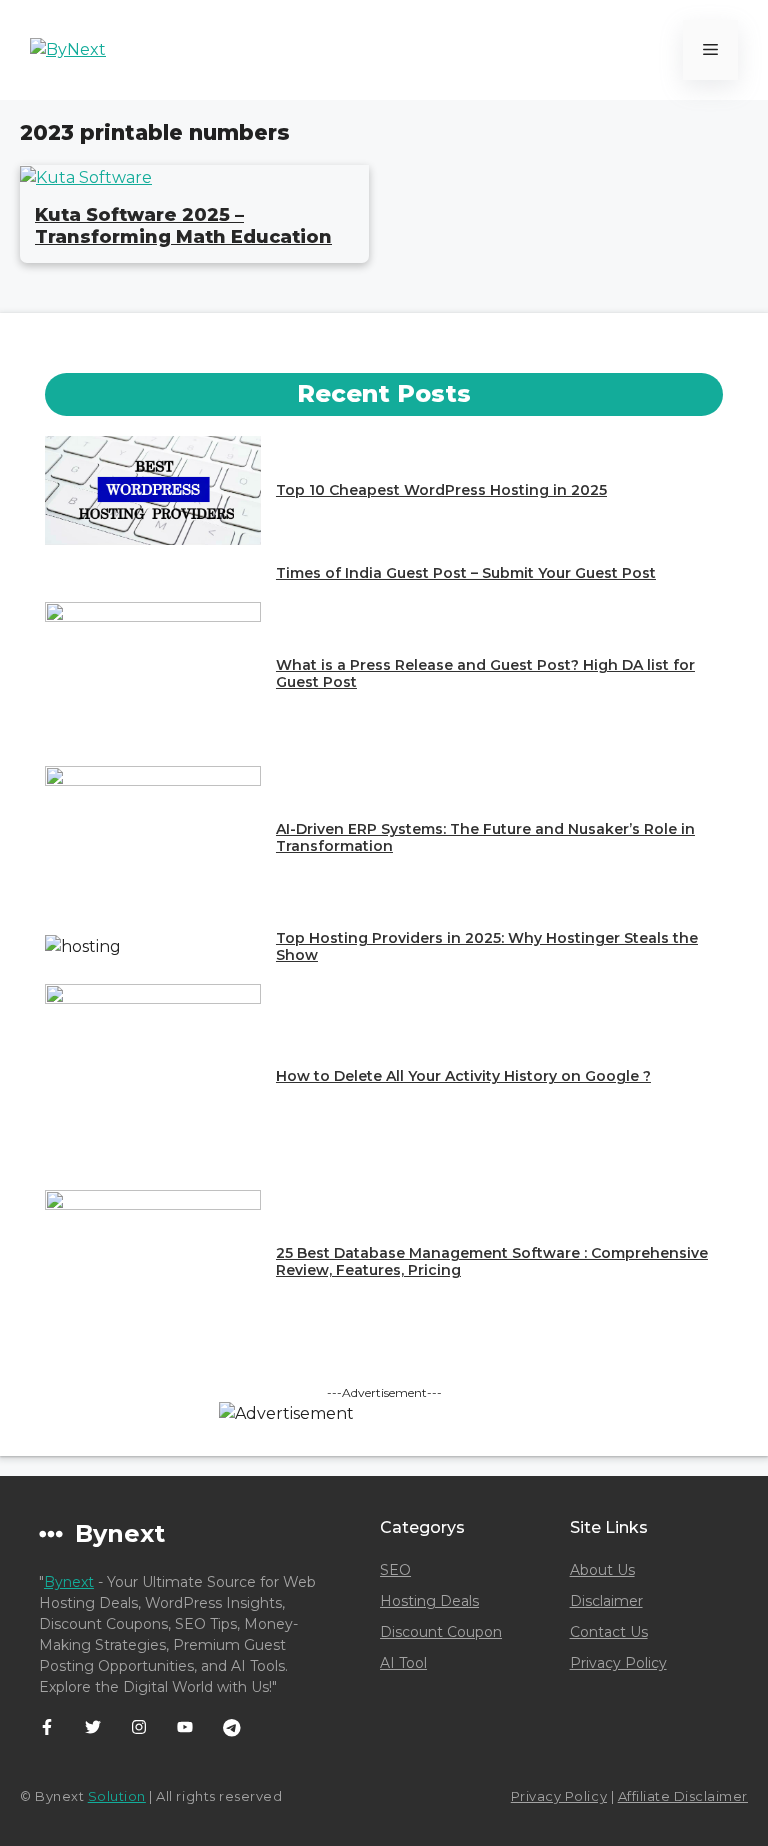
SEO (395, 1570)
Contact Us (609, 1632)
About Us (602, 1570)
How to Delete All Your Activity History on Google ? (463, 1076)
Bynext (69, 1582)
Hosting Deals (429, 1601)
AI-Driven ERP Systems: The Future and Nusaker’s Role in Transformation (485, 837)
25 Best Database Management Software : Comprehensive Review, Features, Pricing (492, 1261)
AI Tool (403, 1663)
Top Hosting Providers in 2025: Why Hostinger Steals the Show (487, 946)
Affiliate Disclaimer (683, 1796)
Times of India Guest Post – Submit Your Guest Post (466, 573)
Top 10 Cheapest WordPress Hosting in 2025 (441, 490)
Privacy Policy (618, 1663)
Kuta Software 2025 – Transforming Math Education (183, 226)
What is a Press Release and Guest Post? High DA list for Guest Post (485, 673)
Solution (117, 1796)
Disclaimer (606, 1601)
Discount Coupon (441, 1632)
